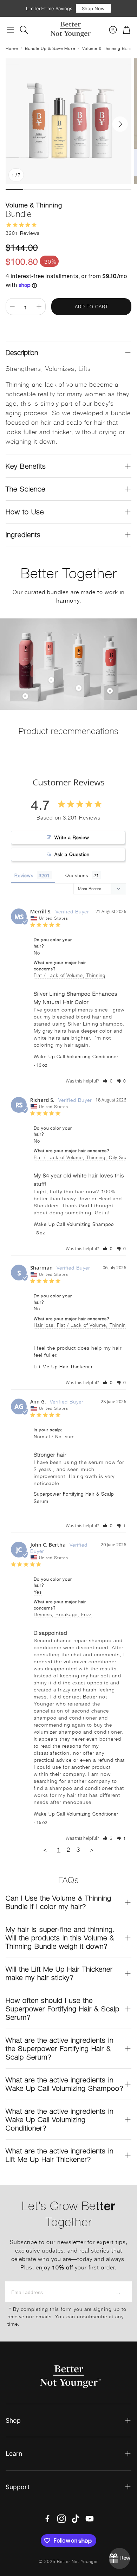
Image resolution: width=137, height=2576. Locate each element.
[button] (10, 30)
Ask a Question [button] (72, 854)
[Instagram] (61, 2519)
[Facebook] (47, 2519)
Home (12, 48)
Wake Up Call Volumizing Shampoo (74, 1224)
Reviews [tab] (24, 875)
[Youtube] (90, 2519)
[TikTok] (76, 2519)
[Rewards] (119, 2558)
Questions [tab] (77, 875)
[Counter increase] (39, 307)
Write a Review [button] (72, 837)
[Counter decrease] (12, 307)
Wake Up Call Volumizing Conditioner (76, 1056)
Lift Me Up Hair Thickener (63, 1366)
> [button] (92, 1849)
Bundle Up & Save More (50, 48)
